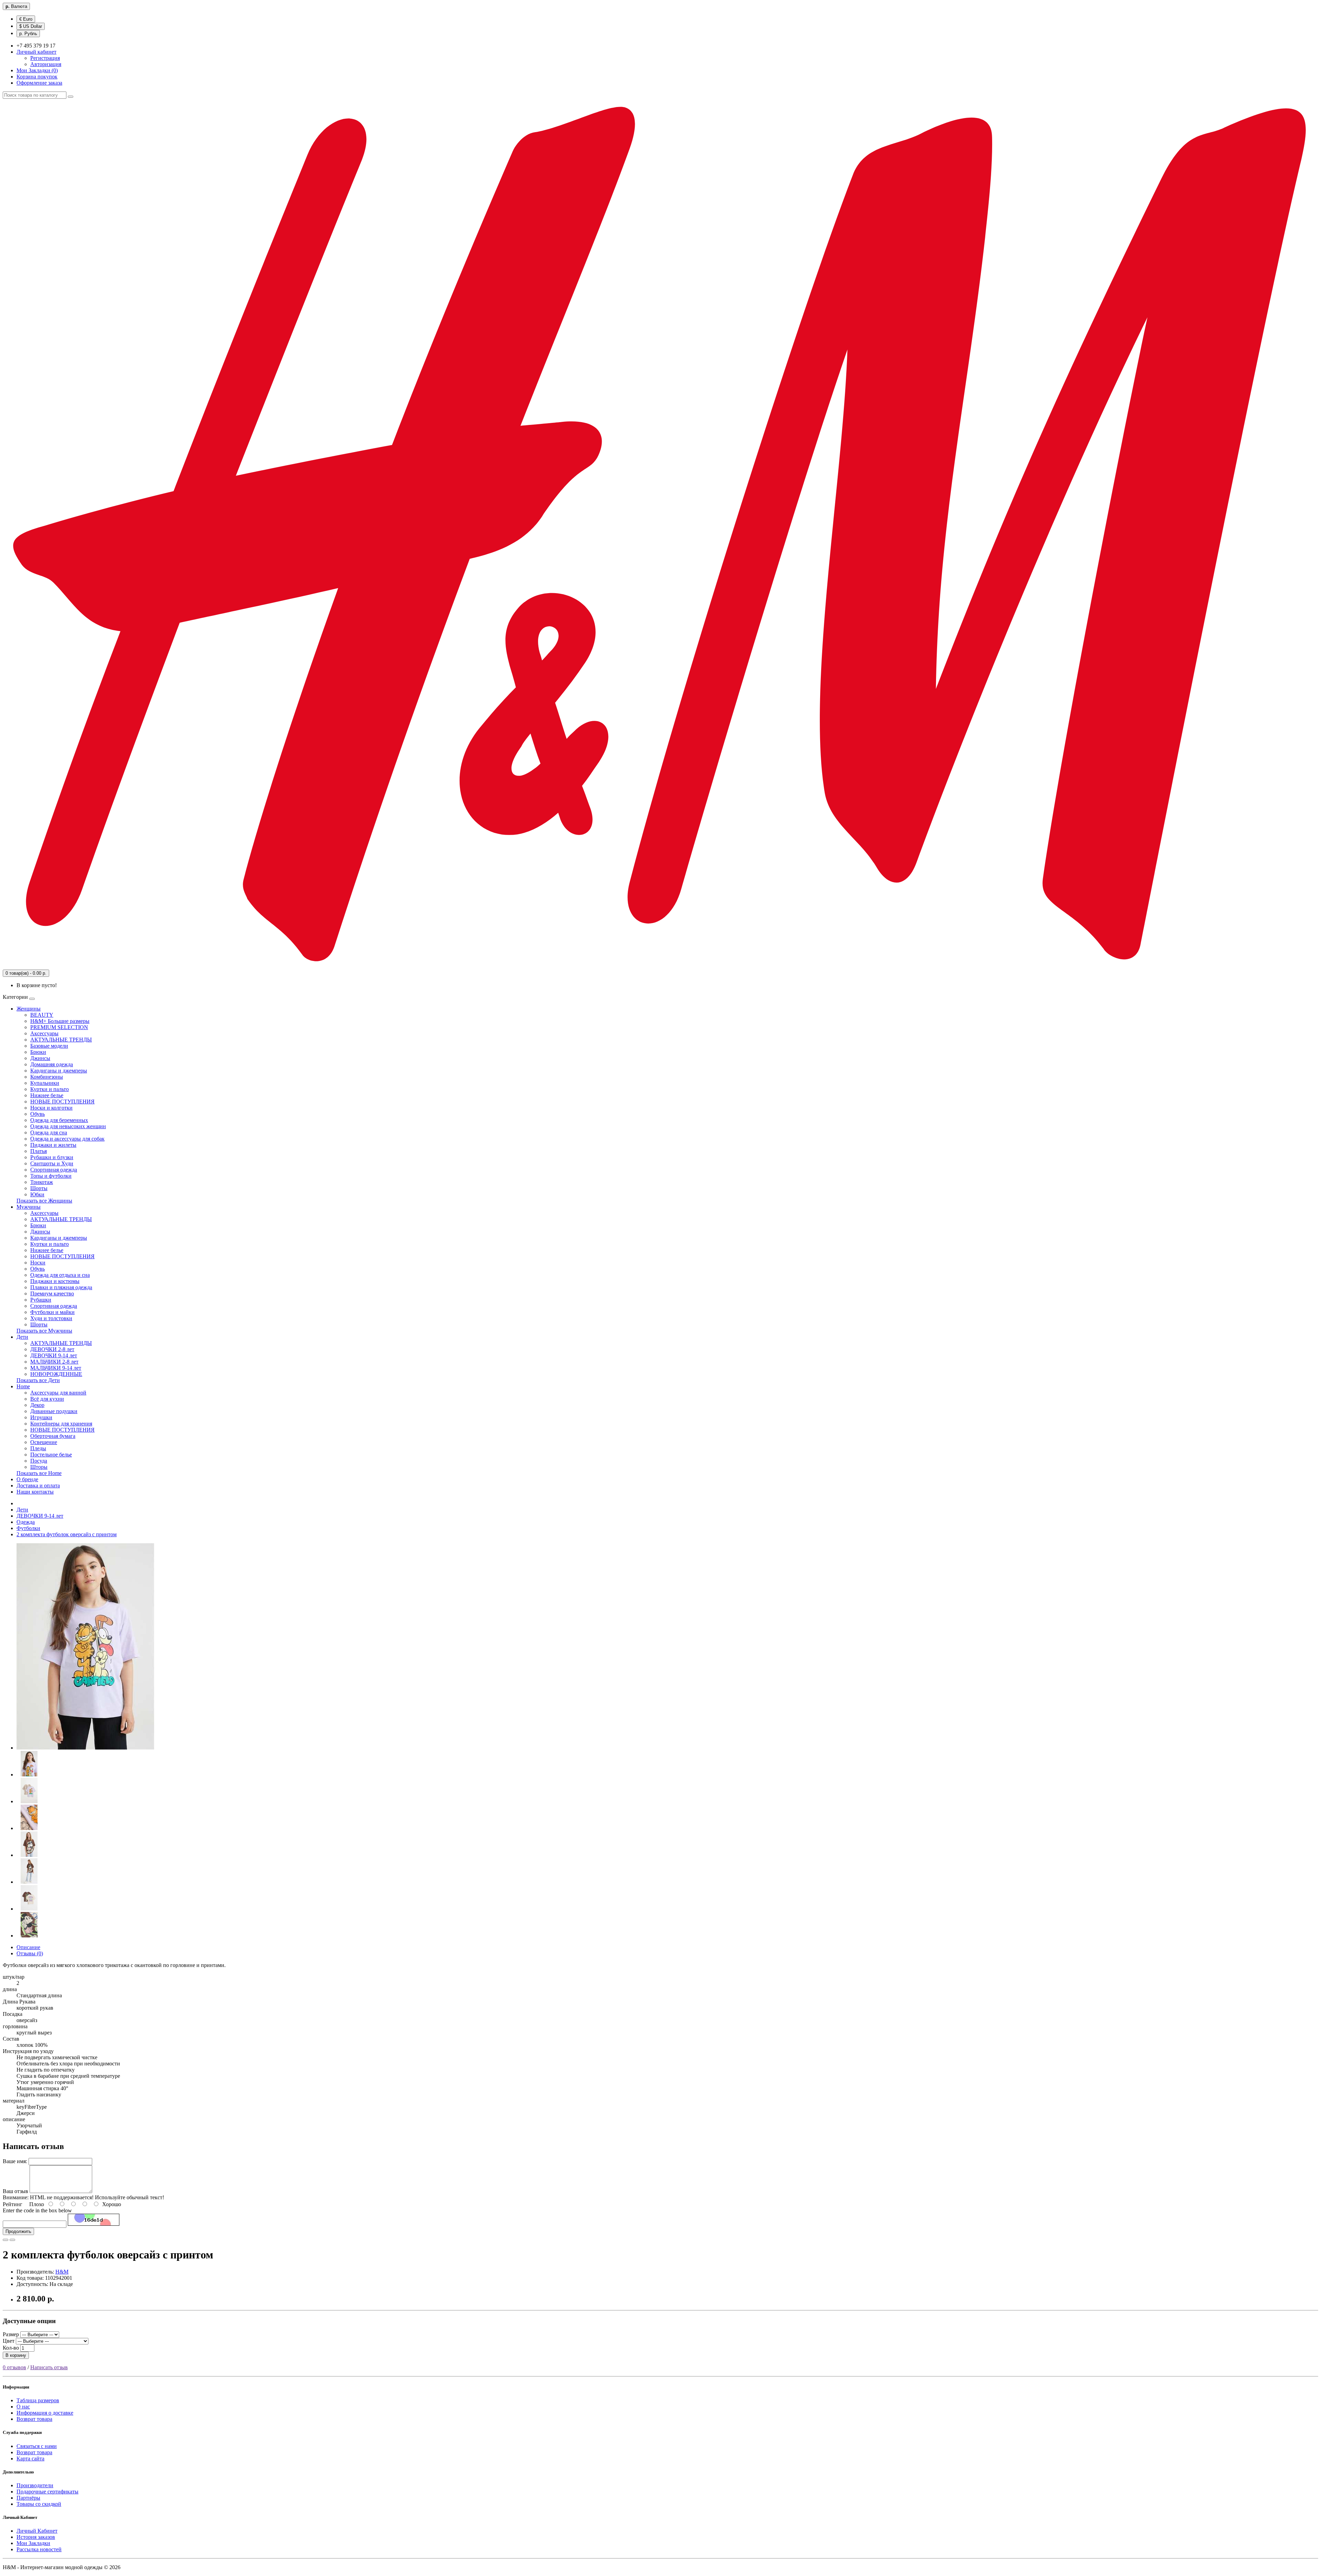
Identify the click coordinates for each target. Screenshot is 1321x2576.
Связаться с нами (37, 2446)
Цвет (9, 2341)
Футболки (28, 1528)
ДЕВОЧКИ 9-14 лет (54, 1355)
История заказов (36, 2537)
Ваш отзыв (15, 2191)
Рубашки (41, 1300)
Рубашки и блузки (52, 1157)
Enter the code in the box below (37, 2210)
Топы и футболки (51, 1176)
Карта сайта (30, 2459)
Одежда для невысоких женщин (68, 1126)
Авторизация (46, 64)
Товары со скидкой (39, 2504)
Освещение (44, 1442)
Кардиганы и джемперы (59, 1071)
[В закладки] (6, 2240)
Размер (11, 2334)
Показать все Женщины (44, 1201)
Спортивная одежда (54, 1170)
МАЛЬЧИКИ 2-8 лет (54, 1362)
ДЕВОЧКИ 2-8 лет (52, 1349)
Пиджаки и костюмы (55, 1281)
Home (23, 1386)
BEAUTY (42, 1015)
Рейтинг (13, 2204)
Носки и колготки (51, 1108)
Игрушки (41, 1417)
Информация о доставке (45, 2413)
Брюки (38, 1052)
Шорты (39, 1188)
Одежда (26, 1522)
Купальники (45, 1083)
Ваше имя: (15, 2161)
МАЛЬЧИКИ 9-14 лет (56, 1368)
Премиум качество (52, 1294)
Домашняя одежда (52, 1064)
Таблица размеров (38, 2400)
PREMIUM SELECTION (59, 1027)
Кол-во (11, 2348)
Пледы (38, 1448)
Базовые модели (49, 1046)
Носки (38, 1263)
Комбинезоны (47, 1077)
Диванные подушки (54, 1411)
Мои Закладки (33, 2543)
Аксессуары (44, 1033)
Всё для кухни (47, 1399)
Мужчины (29, 1207)
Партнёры (28, 2498)
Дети (22, 1337)
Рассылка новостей (39, 2549)
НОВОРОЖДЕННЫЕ (56, 1374)
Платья (39, 1151)
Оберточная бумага (53, 1436)
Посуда (39, 1461)
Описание (28, 1947)
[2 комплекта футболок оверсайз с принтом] (85, 1748)
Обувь (37, 1114)
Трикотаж (42, 1182)
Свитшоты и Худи (52, 1163)
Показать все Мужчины (44, 1331)
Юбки (37, 1194)
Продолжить (18, 2231)
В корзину (16, 2355)
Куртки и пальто (50, 1089)
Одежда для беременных (59, 1120)
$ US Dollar (31, 26)
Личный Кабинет (37, 2531)
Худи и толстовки (51, 1318)
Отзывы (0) (30, 1953)
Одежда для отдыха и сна (60, 1275)
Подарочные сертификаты (47, 2492)
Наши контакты (35, 1492)
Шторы (39, 1467)
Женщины (29, 1009)
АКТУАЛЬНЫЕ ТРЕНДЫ (61, 1040)
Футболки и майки (52, 1312)
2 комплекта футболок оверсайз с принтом (67, 1534)
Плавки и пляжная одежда (61, 1287)
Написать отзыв (49, 2367)
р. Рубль (28, 34)
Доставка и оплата (38, 1485)
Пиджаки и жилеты (53, 1145)
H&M (62, 2272)
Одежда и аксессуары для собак (67, 1139)
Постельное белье (51, 1455)
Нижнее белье (47, 1095)
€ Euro (26, 19)
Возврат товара (34, 2419)
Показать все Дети (38, 1380)
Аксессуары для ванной (58, 1393)
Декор (37, 1405)
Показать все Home (39, 1473)
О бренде (27, 1479)
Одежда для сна (49, 1132)
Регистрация (45, 58)
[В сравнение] (12, 2240)
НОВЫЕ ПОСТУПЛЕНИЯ (62, 1102)
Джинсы (40, 1058)
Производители (35, 2485)
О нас (23, 2407)
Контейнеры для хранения (61, 1424)
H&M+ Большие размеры (60, 1021)
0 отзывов (14, 2367)
